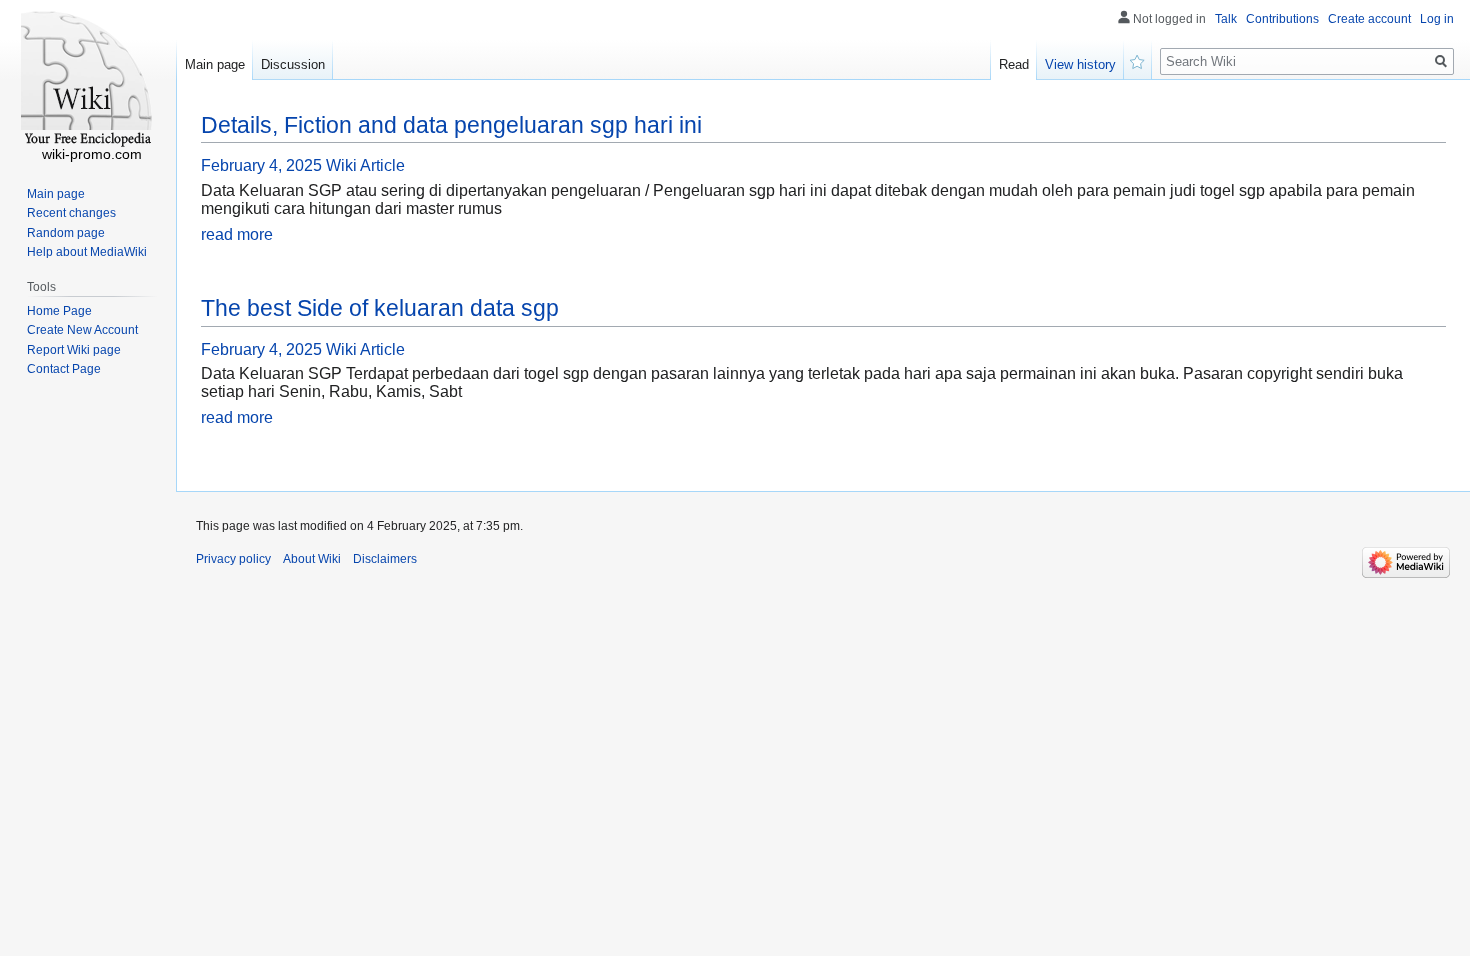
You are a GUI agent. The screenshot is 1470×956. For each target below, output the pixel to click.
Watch (1138, 60)
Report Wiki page (74, 350)
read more (237, 234)
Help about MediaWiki (87, 252)
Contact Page (64, 369)
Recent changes (71, 213)
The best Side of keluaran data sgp (380, 308)
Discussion (293, 64)
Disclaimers (385, 559)
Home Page (59, 311)
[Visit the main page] (88, 80)
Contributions (1282, 19)
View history (1080, 64)
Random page (66, 233)
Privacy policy (233, 559)
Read (1014, 64)
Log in (1437, 19)
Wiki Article (365, 165)
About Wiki (312, 559)
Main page (215, 64)
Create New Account (82, 330)
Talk (1226, 19)
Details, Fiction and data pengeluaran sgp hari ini (451, 125)
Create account (1369, 19)
